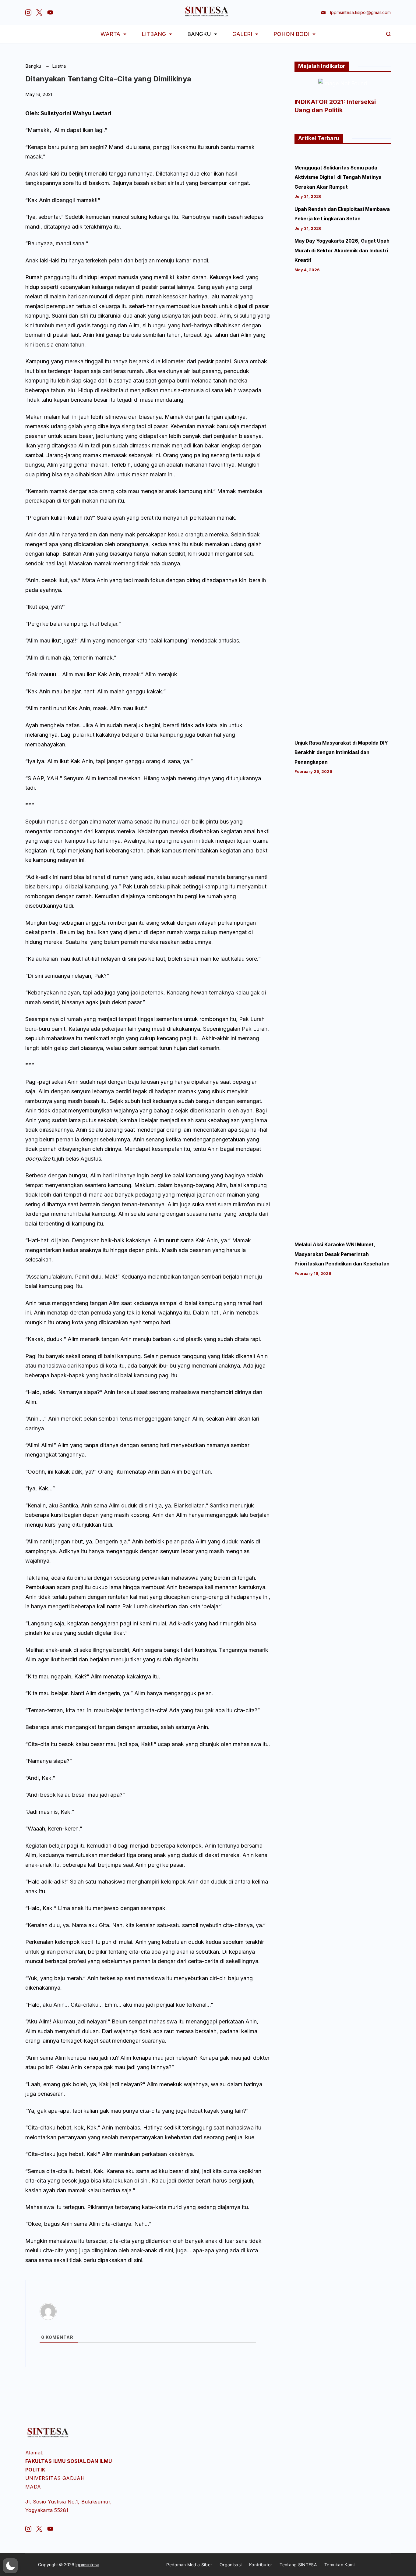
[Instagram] (28, 12)
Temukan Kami (340, 2565)
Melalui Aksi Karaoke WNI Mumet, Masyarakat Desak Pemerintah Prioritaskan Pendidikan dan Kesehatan (342, 1254)
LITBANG (154, 34)
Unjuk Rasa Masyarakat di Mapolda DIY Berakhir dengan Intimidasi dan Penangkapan (341, 753)
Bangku (34, 66)
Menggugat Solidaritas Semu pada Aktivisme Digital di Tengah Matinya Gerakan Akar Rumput (338, 177)
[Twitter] (39, 12)
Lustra (59, 66)
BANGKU (199, 34)
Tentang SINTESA (298, 2565)
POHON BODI (291, 34)
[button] (10, 2566)
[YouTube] (50, 12)
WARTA (110, 34)
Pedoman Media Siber (189, 2565)
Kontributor (261, 2565)
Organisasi (231, 2565)
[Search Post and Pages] (388, 34)
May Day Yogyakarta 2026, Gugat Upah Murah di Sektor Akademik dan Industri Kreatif (342, 251)
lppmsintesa (87, 2565)
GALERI (242, 34)
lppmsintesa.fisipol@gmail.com (360, 12)
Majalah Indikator (322, 66)
